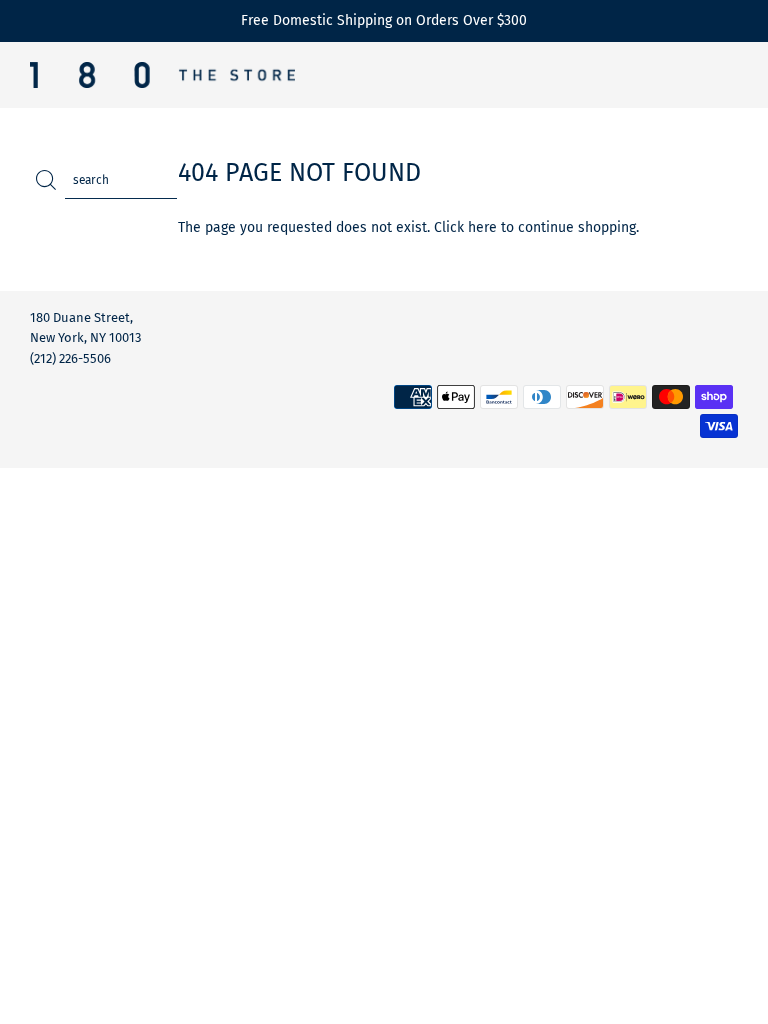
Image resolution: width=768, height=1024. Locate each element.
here (482, 227)
